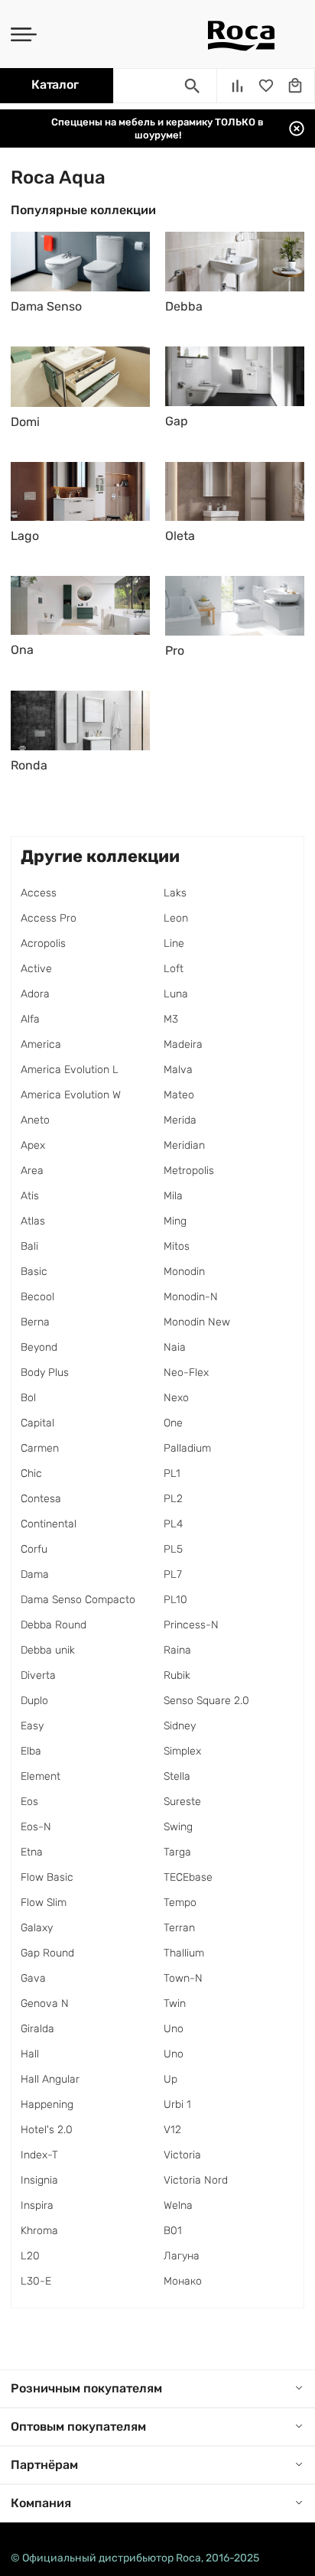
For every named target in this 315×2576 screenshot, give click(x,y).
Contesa (41, 1499)
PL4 (173, 1524)
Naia (175, 1347)
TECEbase (188, 1877)
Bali (29, 1246)
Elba (31, 1751)
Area (32, 1171)
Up (170, 2079)
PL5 (173, 1549)
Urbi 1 (177, 2104)
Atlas (33, 1221)
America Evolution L (70, 1070)
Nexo (176, 1398)
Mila (173, 1196)
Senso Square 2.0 (206, 1701)
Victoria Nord (196, 2180)
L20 (30, 2256)
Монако (183, 2281)
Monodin (184, 1272)
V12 (172, 2130)
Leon (176, 918)
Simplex (182, 1751)
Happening (47, 2104)
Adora (35, 994)
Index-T (39, 2155)
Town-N (183, 1978)
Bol (28, 1398)
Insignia (39, 2180)
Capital (37, 1423)
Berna (35, 1322)
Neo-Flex (186, 1373)
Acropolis (43, 943)
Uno (174, 2029)
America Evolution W (71, 1095)
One (173, 1423)
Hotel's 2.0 (47, 2130)
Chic (31, 1473)
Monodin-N (191, 1297)
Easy (32, 1726)
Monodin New (197, 1322)
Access (39, 893)
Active (36, 969)
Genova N (45, 2004)
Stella (177, 1776)
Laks (175, 893)
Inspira (37, 2205)
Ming (175, 1221)
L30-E (36, 2281)
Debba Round (54, 1625)
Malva (178, 1070)
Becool (37, 1297)
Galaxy (37, 1928)
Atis (30, 1196)
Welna (178, 2205)
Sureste (182, 1802)
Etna (32, 1852)
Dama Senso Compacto (78, 1600)
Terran (179, 1928)
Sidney (180, 1726)
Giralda (37, 2029)
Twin (175, 2004)
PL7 (173, 1574)
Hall (30, 2054)
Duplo (34, 1701)
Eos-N (36, 1827)
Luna (176, 994)
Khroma (39, 2231)
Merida (180, 1120)
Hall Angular (50, 2079)
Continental (49, 1524)
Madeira (183, 1044)
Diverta (38, 1675)
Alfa (30, 1019)
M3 (171, 1019)
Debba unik (48, 1650)
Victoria (182, 2155)
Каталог (55, 85)
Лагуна (182, 2256)
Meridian (184, 1145)
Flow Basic (47, 1877)
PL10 (175, 1600)
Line (174, 943)
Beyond (39, 1347)
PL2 (173, 1499)
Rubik (177, 1675)
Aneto (35, 1120)
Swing (178, 1827)
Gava (33, 1978)
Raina (177, 1650)
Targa (177, 1852)
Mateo (179, 1095)
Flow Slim (44, 1903)
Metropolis (189, 1171)
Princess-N (191, 1625)
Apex (33, 1145)
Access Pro (49, 918)
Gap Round (47, 1953)
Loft (174, 969)
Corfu (34, 1549)
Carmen (40, 1448)
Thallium (184, 1953)
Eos (29, 1802)
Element (41, 1776)
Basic (34, 1272)
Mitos (177, 1246)
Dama (35, 1574)
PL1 (172, 1473)
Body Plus (45, 1373)
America (41, 1044)
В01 (173, 2231)
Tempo (180, 1903)
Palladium (187, 1448)
